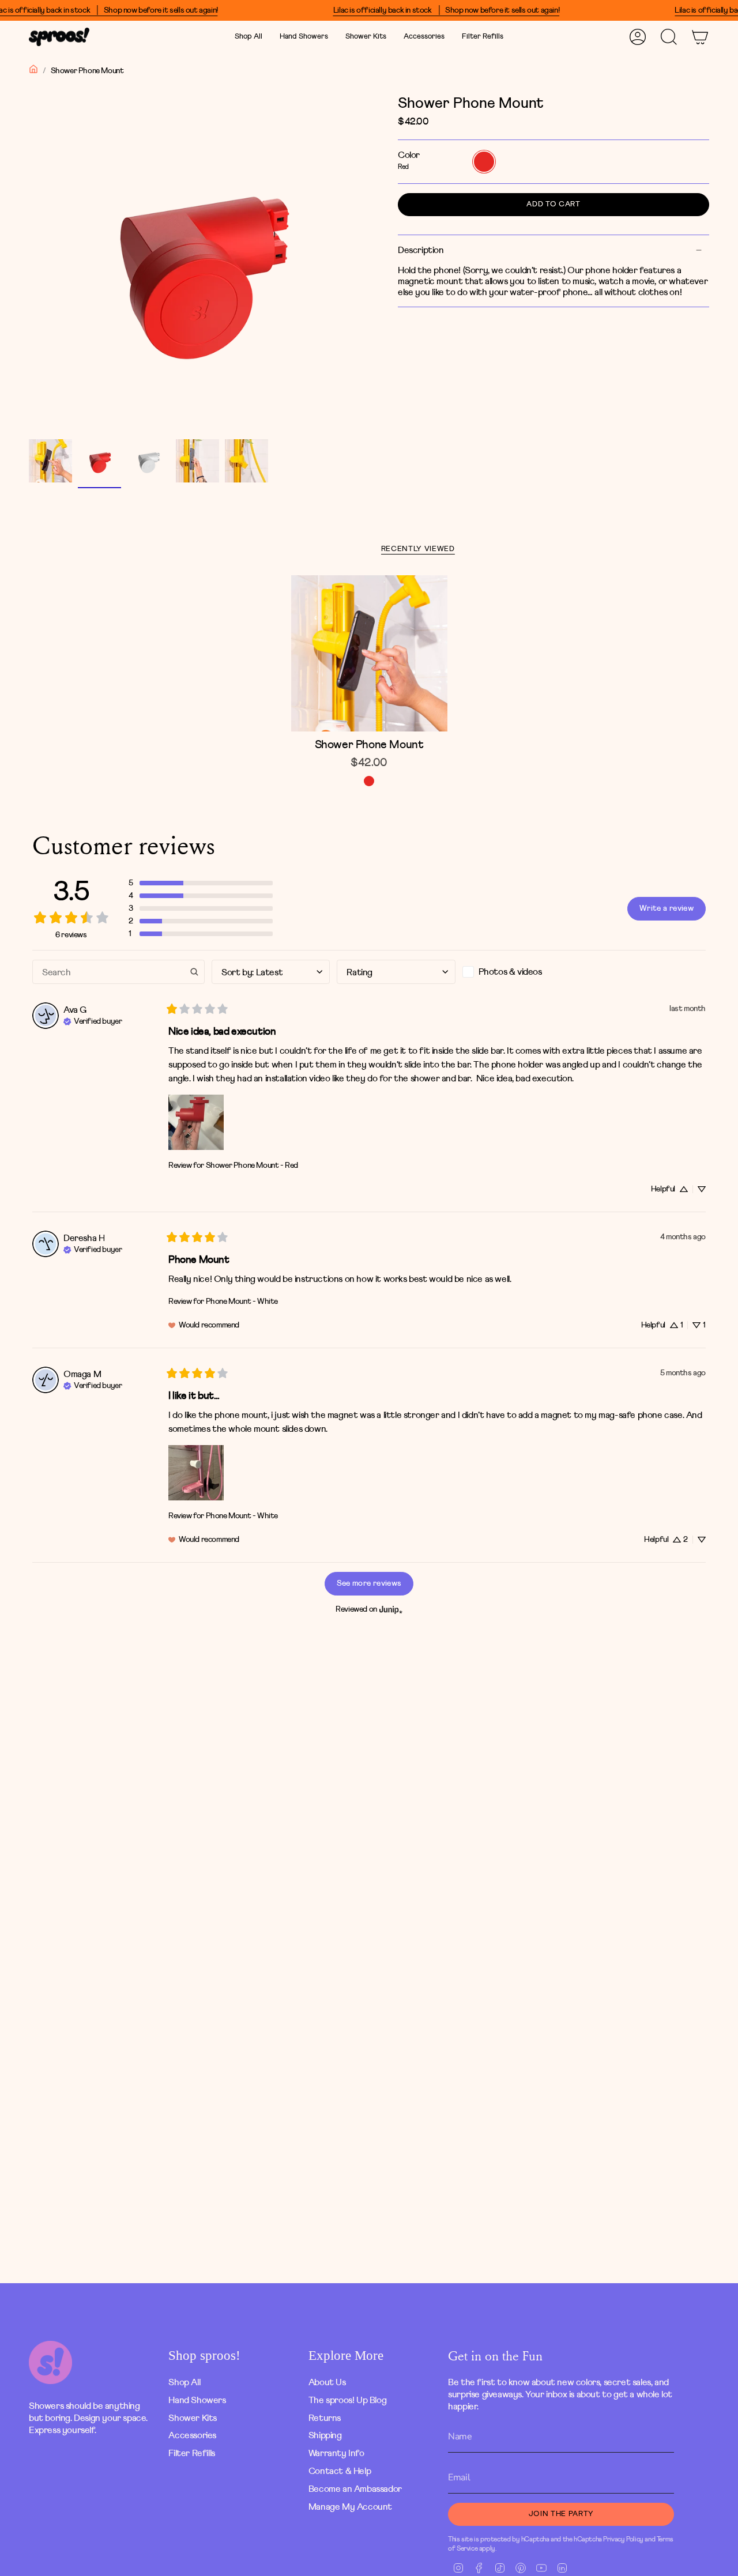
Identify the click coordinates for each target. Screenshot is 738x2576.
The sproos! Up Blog (347, 2400)
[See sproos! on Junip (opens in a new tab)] (391, 1610)
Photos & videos (510, 972)
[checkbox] (522, 972)
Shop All (184, 2382)
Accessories (192, 2435)
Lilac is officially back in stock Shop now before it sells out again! (446, 10)
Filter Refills (191, 2453)
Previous (29, 263)
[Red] (369, 781)
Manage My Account (350, 2507)
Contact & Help (340, 2471)
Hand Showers (197, 2400)
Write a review (667, 908)
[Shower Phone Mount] (369, 653)
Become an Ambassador (355, 2489)
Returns (325, 2418)
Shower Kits (193, 2418)
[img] (93, 1020)
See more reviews (369, 1583)
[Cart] (700, 37)
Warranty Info (336, 2453)
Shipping (325, 2435)
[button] (304, 37)
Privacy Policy (623, 2539)
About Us (327, 2382)
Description (421, 250)
